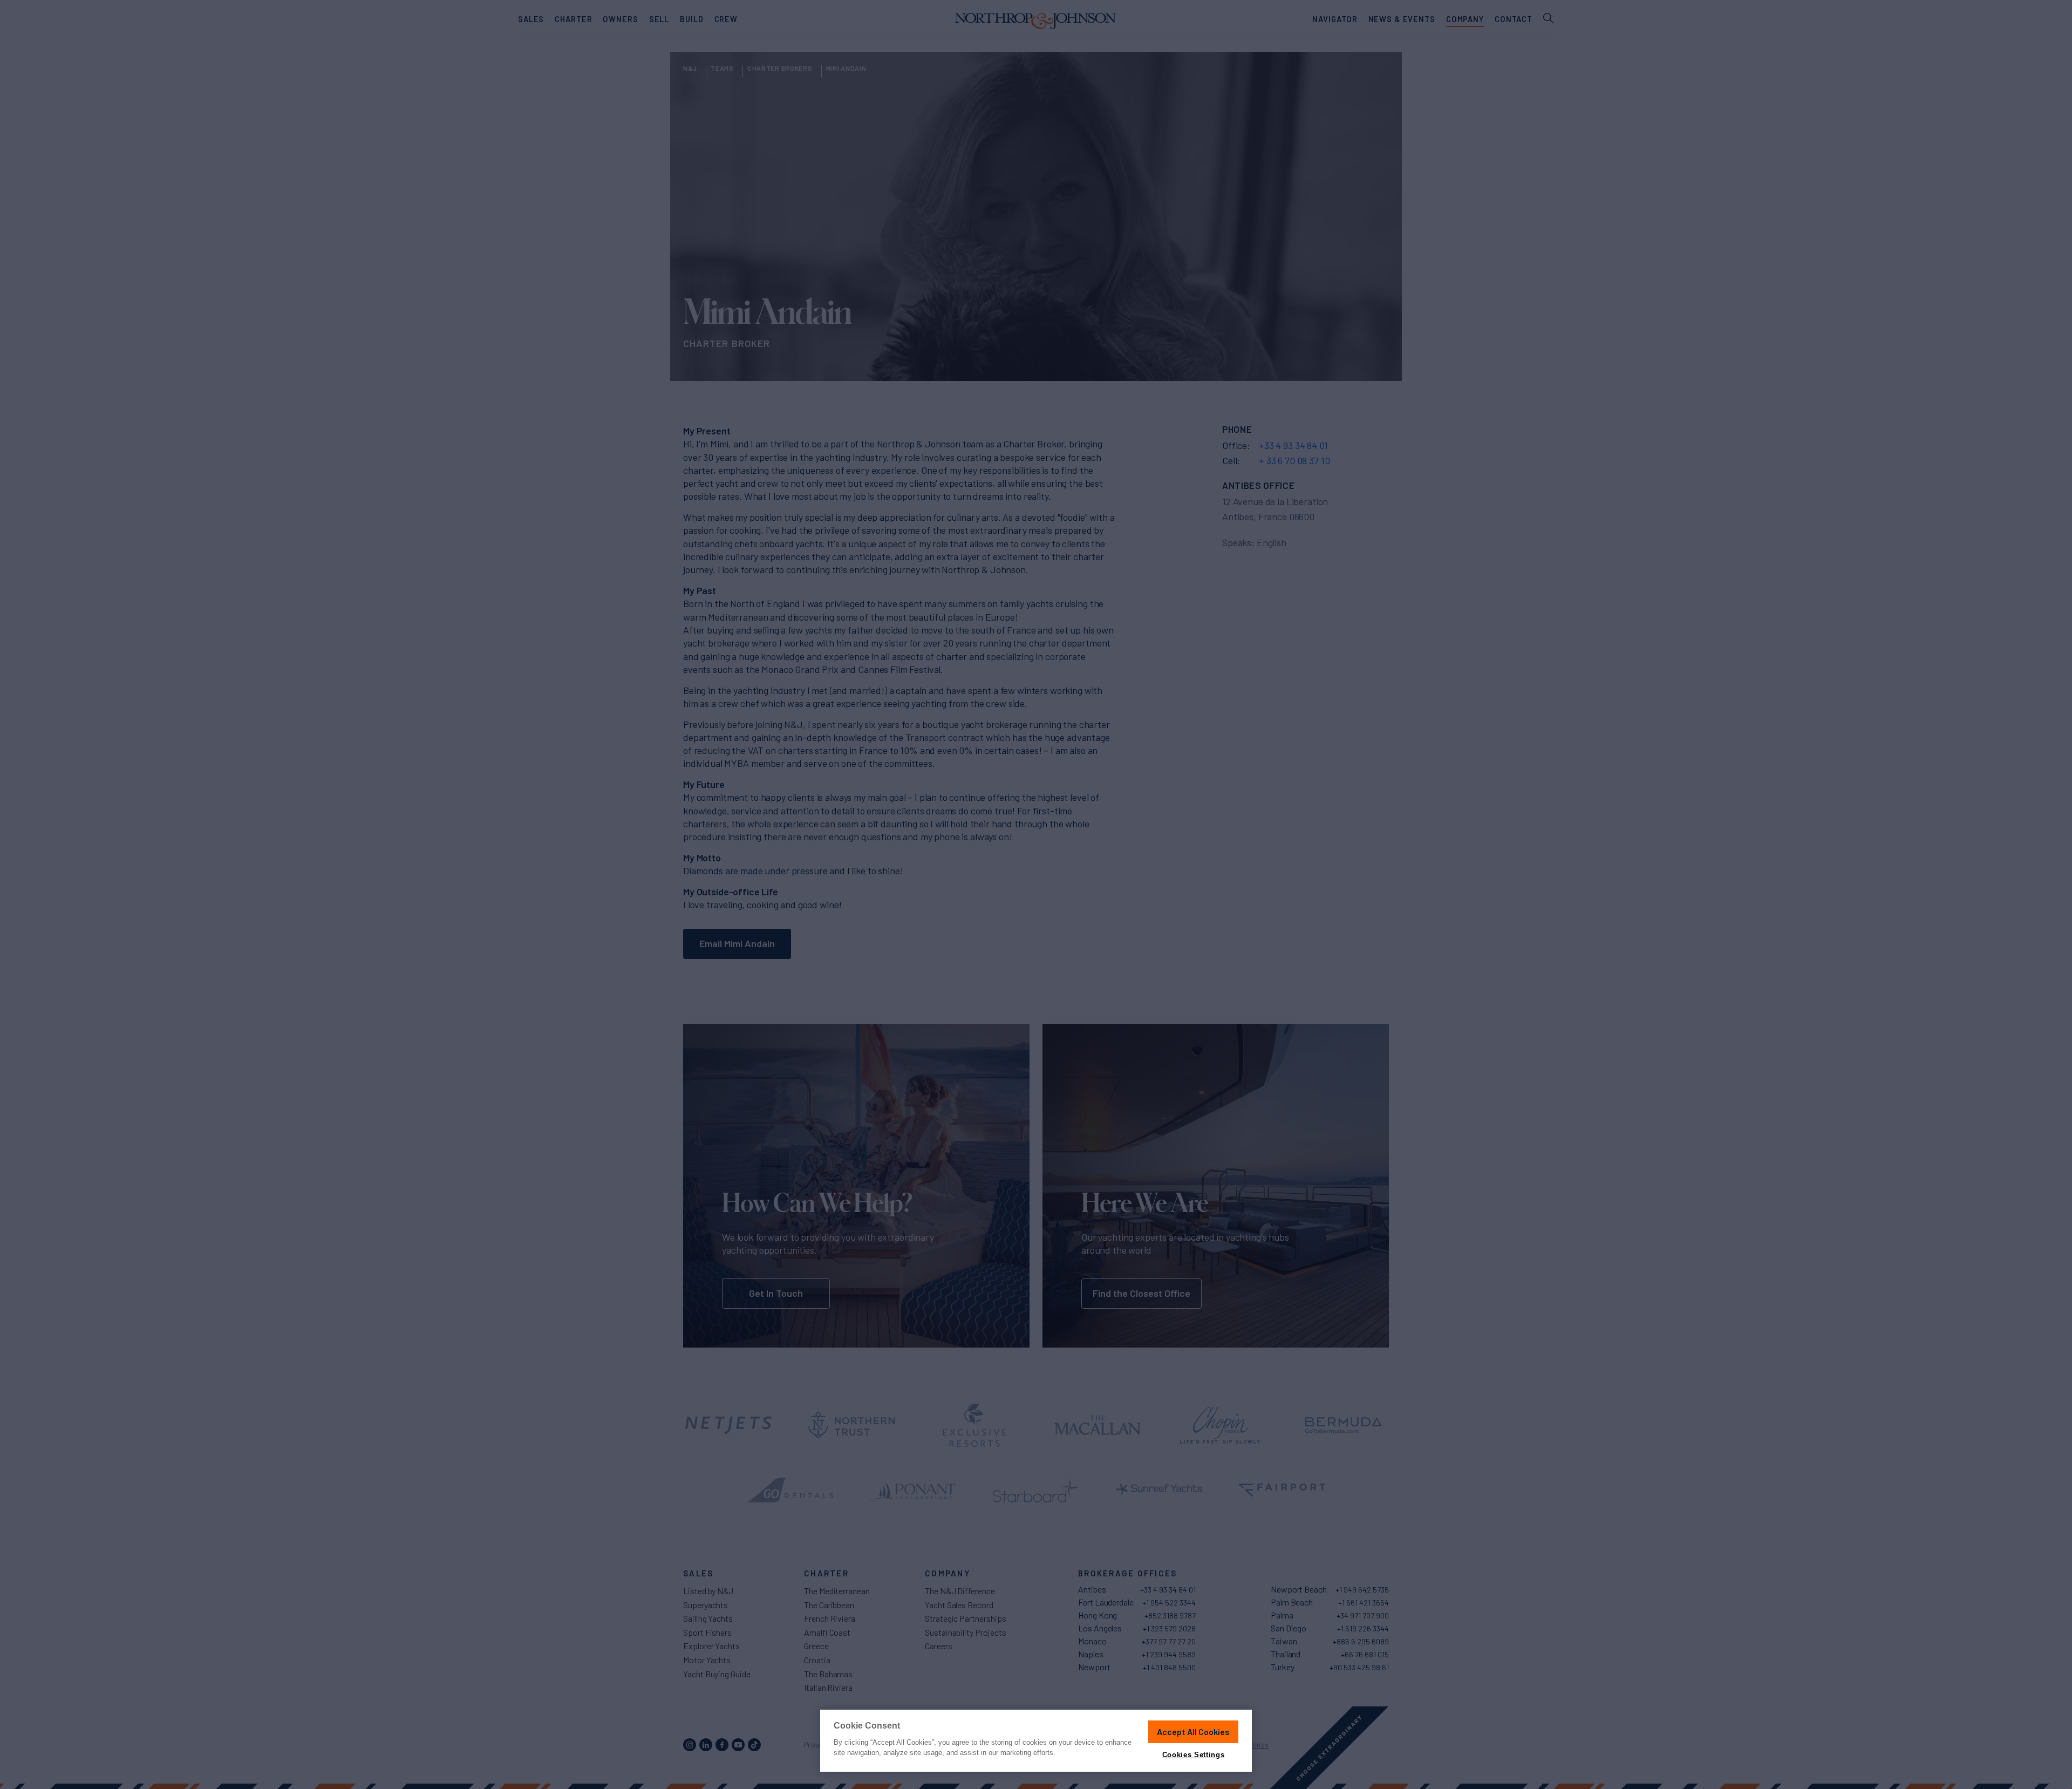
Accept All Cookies (1193, 1732)
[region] (1036, 1741)
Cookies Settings (1193, 1755)
